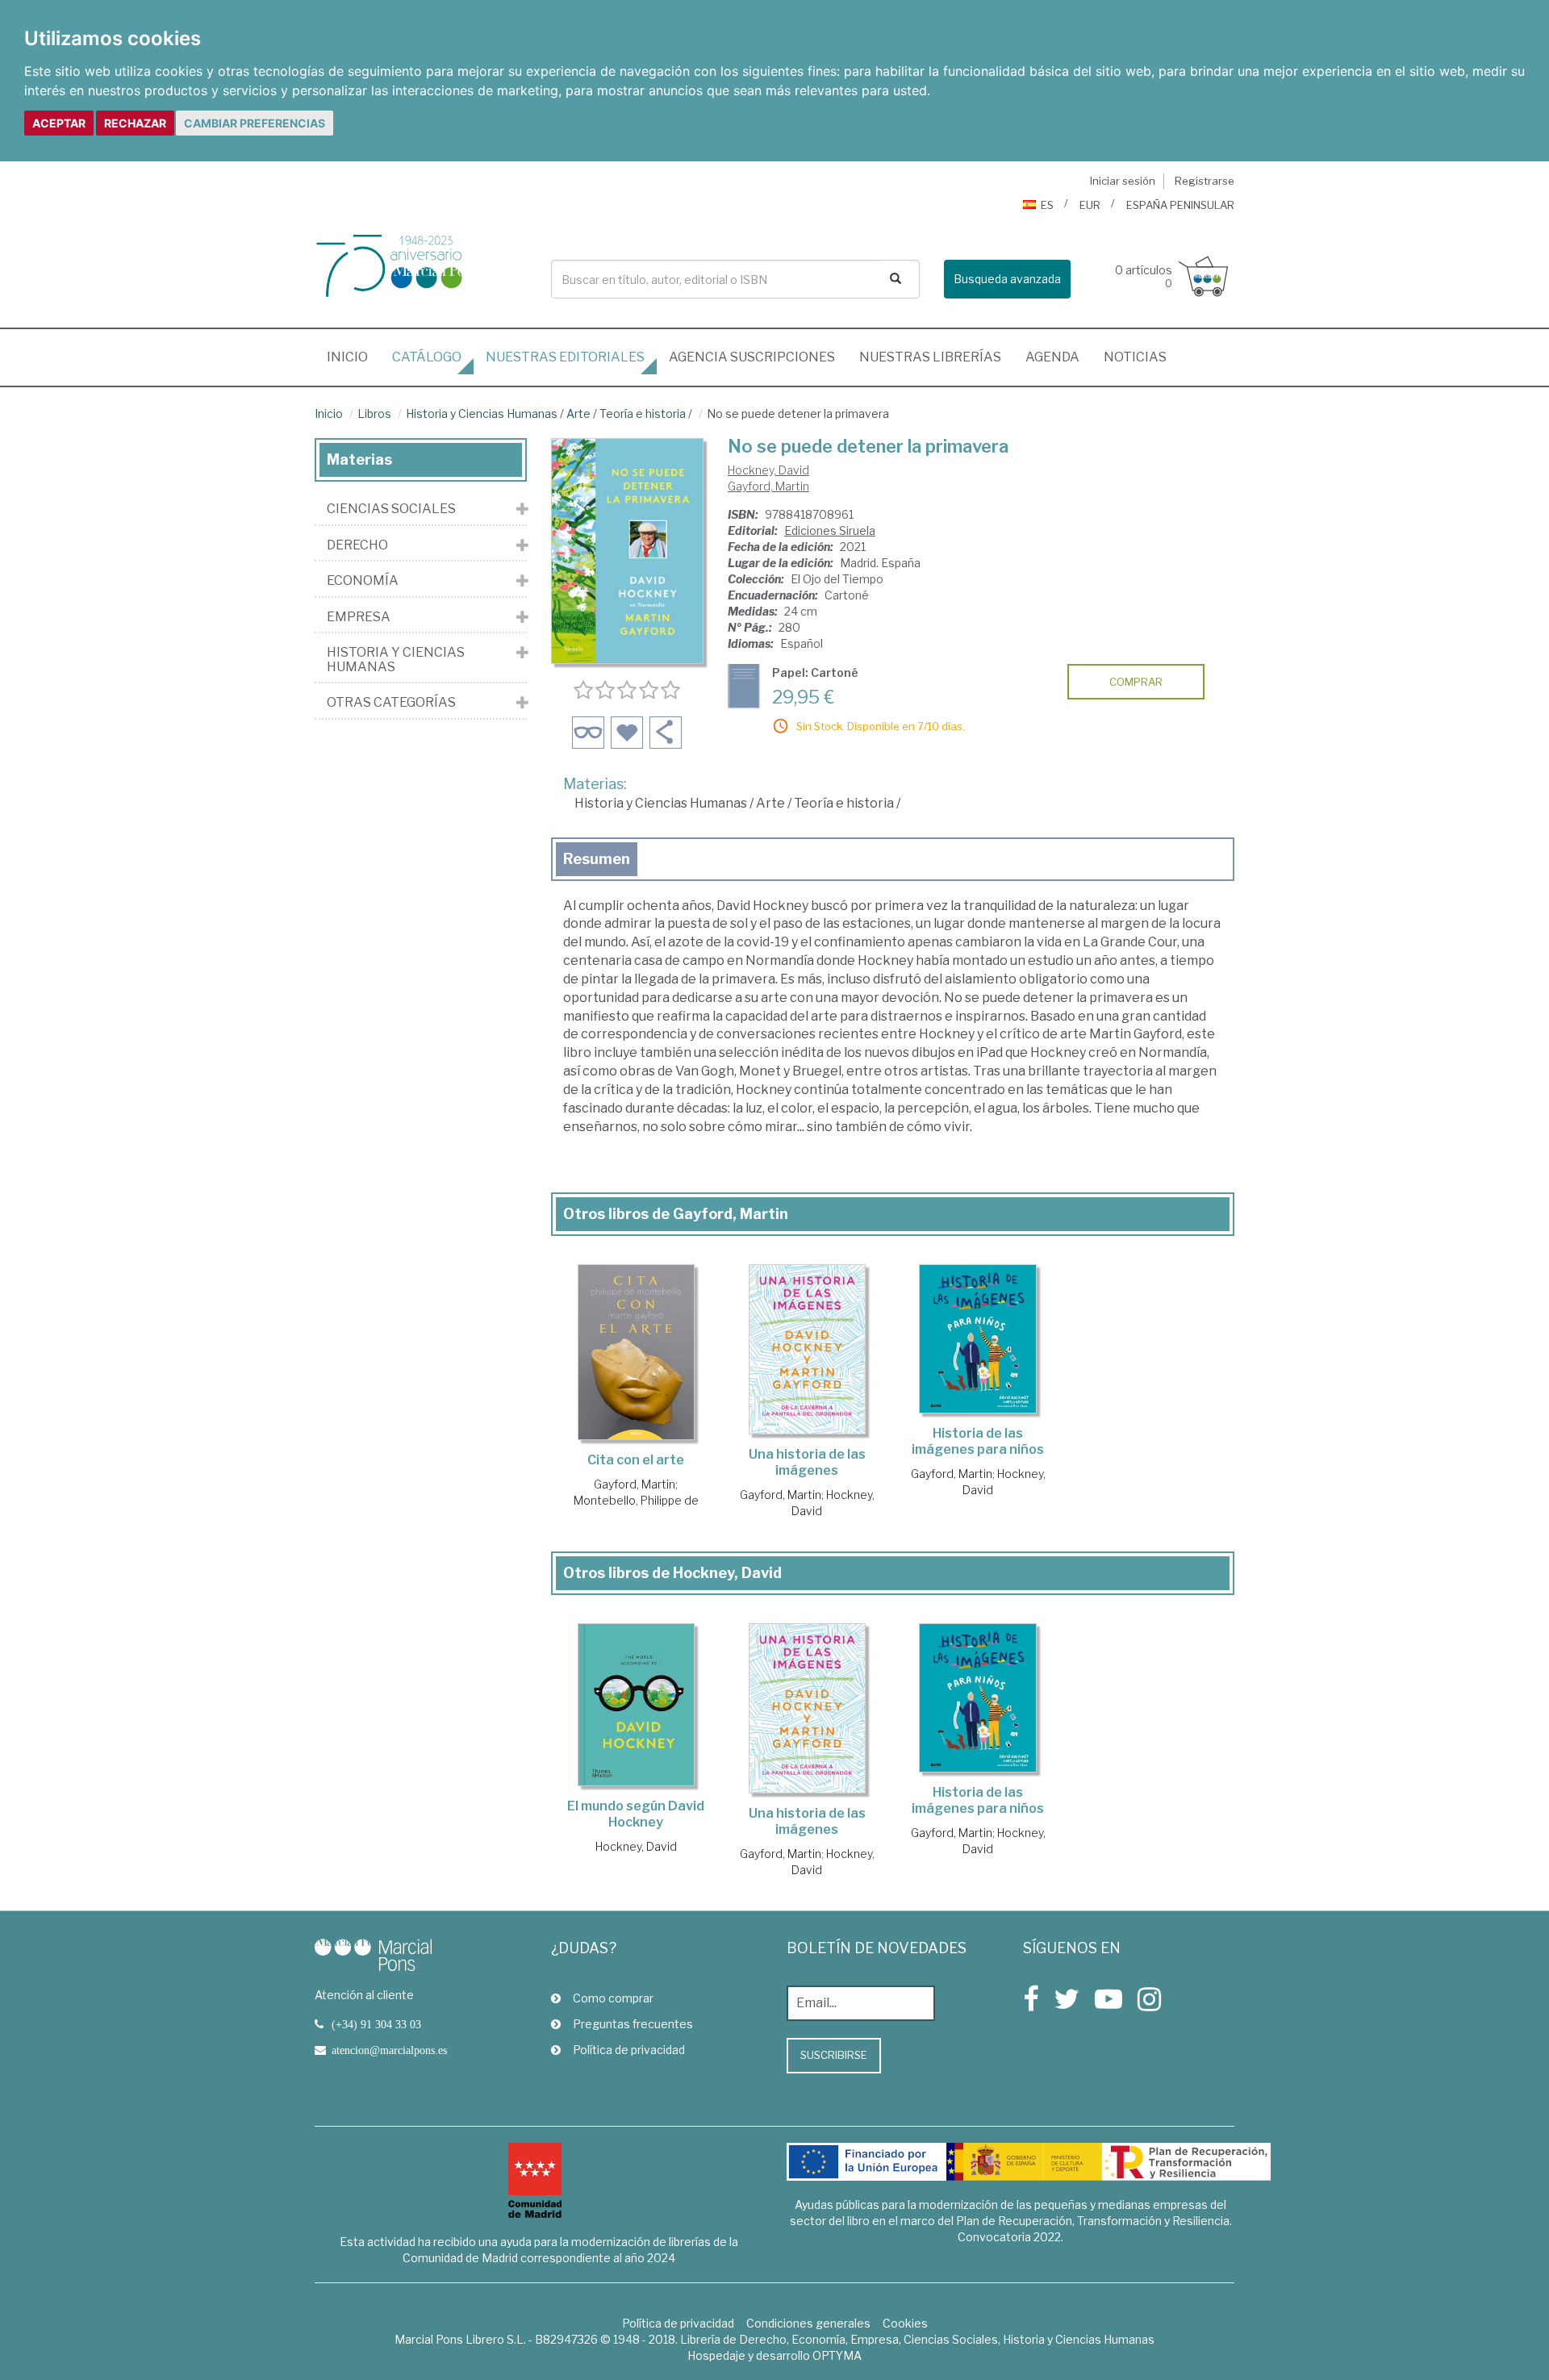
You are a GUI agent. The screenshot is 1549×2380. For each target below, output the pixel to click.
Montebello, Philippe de (636, 1500)
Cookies (905, 2323)
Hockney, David (768, 470)
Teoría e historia (643, 413)
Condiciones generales (808, 2323)
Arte (578, 413)
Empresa (359, 617)
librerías (930, 357)
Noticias (1135, 357)
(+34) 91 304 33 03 (376, 2024)
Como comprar (613, 1998)
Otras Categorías (391, 703)
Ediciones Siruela (830, 530)
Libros (374, 413)
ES (1047, 205)
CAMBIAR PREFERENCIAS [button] (255, 123)
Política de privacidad (629, 2050)
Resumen (597, 859)
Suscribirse (834, 2055)
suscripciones (752, 357)
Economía (363, 581)
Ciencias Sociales (391, 509)
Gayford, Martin (768, 486)
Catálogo (427, 357)
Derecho (357, 545)
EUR (1090, 205)
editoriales (565, 357)
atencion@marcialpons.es (389, 2050)
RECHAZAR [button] (135, 123)
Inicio (353, 357)
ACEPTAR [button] (59, 123)
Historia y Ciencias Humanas (482, 413)
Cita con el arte (636, 1460)
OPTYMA (837, 2355)
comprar (1136, 682)
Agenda (1052, 357)
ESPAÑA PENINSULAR (1180, 205)
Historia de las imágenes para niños (978, 1441)
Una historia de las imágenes (807, 1462)
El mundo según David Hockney (636, 1814)
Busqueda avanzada (1007, 279)
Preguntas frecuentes (633, 2024)
